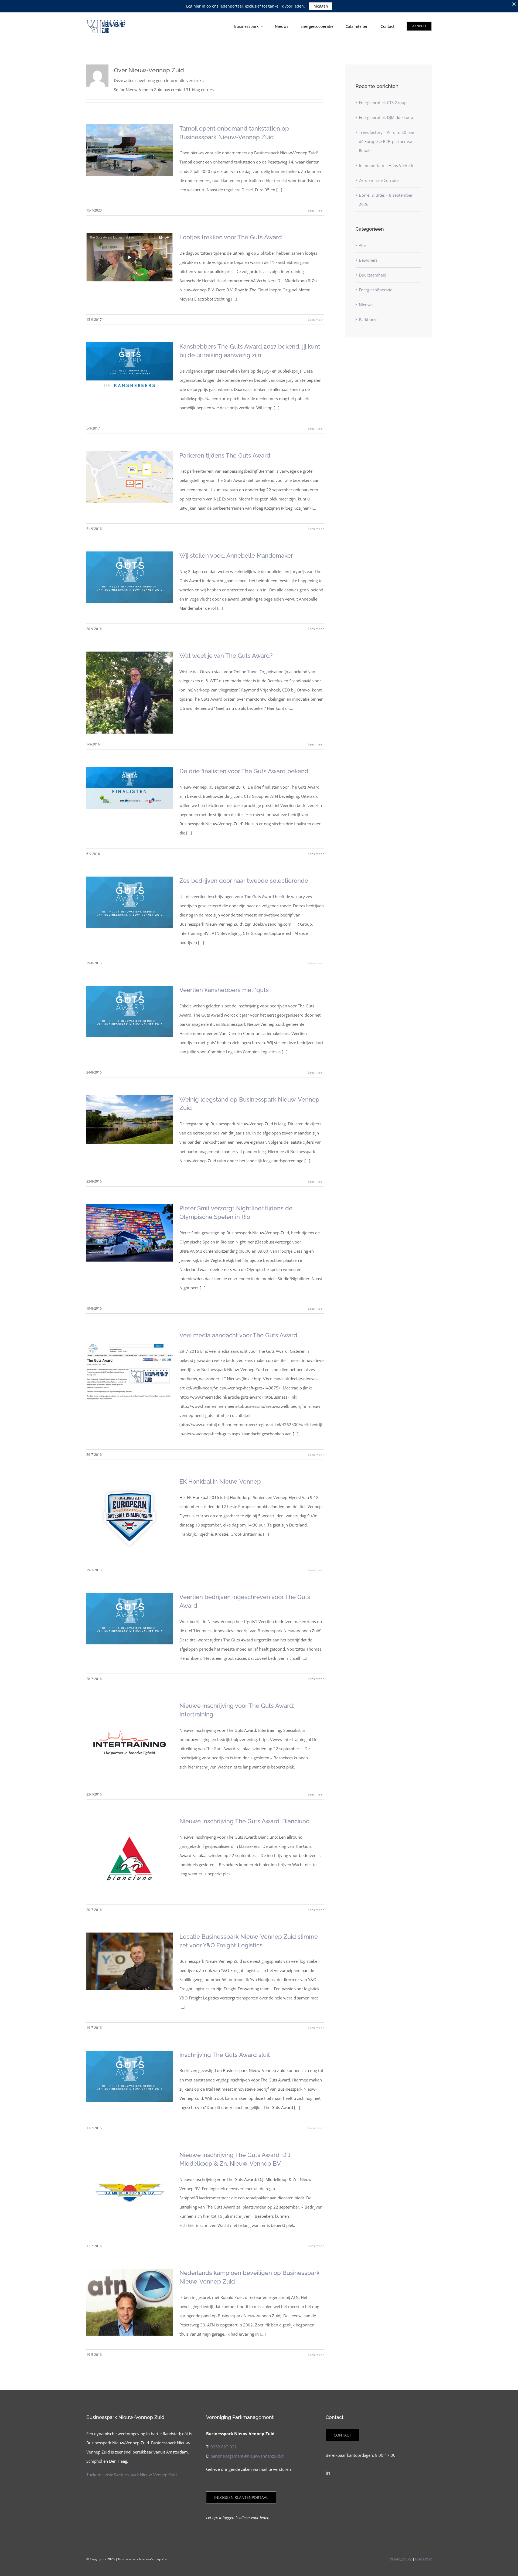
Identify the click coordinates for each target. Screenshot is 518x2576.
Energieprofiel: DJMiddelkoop (386, 117)
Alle (362, 245)
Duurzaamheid (373, 275)
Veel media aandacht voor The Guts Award (238, 1335)
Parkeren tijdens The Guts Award (225, 455)
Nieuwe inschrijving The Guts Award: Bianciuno (244, 1821)
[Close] (514, 4)
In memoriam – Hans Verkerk (386, 165)
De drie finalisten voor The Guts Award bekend (244, 771)
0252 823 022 (224, 2447)
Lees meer (316, 210)
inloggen (320, 6)
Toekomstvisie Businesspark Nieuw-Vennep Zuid (132, 2475)
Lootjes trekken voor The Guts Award (231, 237)
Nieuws (366, 305)
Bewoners (368, 260)
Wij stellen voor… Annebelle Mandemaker (236, 556)
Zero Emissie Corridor (379, 180)
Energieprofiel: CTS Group (383, 103)
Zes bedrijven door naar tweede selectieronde (244, 881)
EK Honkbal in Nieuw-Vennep (220, 1481)
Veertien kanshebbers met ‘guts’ (224, 990)
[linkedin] (328, 2473)
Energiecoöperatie (376, 290)
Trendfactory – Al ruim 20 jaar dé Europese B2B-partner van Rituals (387, 141)
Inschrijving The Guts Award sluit (225, 2055)
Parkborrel (369, 319)
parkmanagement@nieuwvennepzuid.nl (247, 2456)
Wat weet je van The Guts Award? (226, 656)
